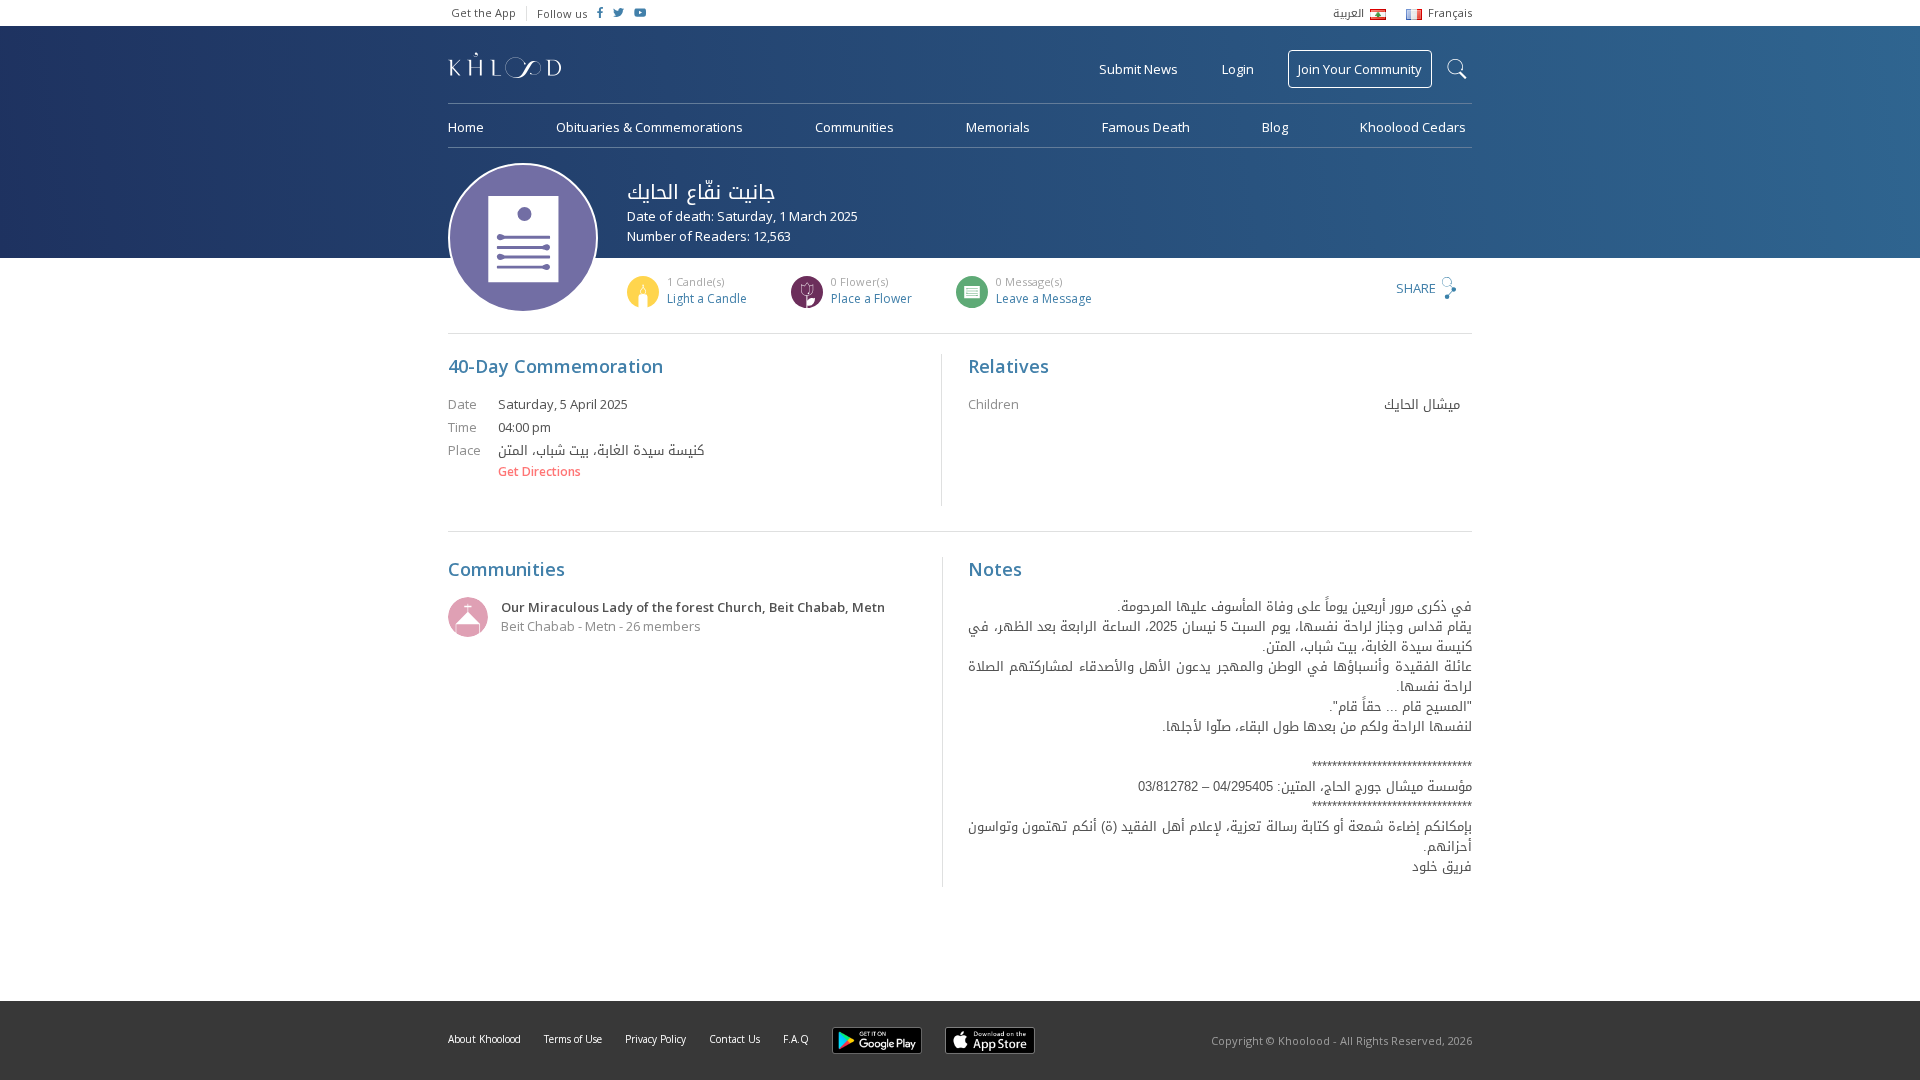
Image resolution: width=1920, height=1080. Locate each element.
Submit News (1138, 69)
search (1457, 69)
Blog (1275, 127)
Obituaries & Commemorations (649, 127)
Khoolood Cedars (1413, 127)
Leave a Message (1044, 298)
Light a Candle (707, 298)
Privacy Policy (655, 1039)
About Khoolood (484, 1039)
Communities (854, 127)
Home (466, 127)
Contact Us (734, 1039)
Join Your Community (1360, 69)
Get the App (483, 12)
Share (1416, 288)
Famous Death (1146, 127)
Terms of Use (573, 1039)
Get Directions (539, 472)
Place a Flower (871, 298)
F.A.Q (796, 1039)
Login (1238, 69)
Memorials (998, 127)
